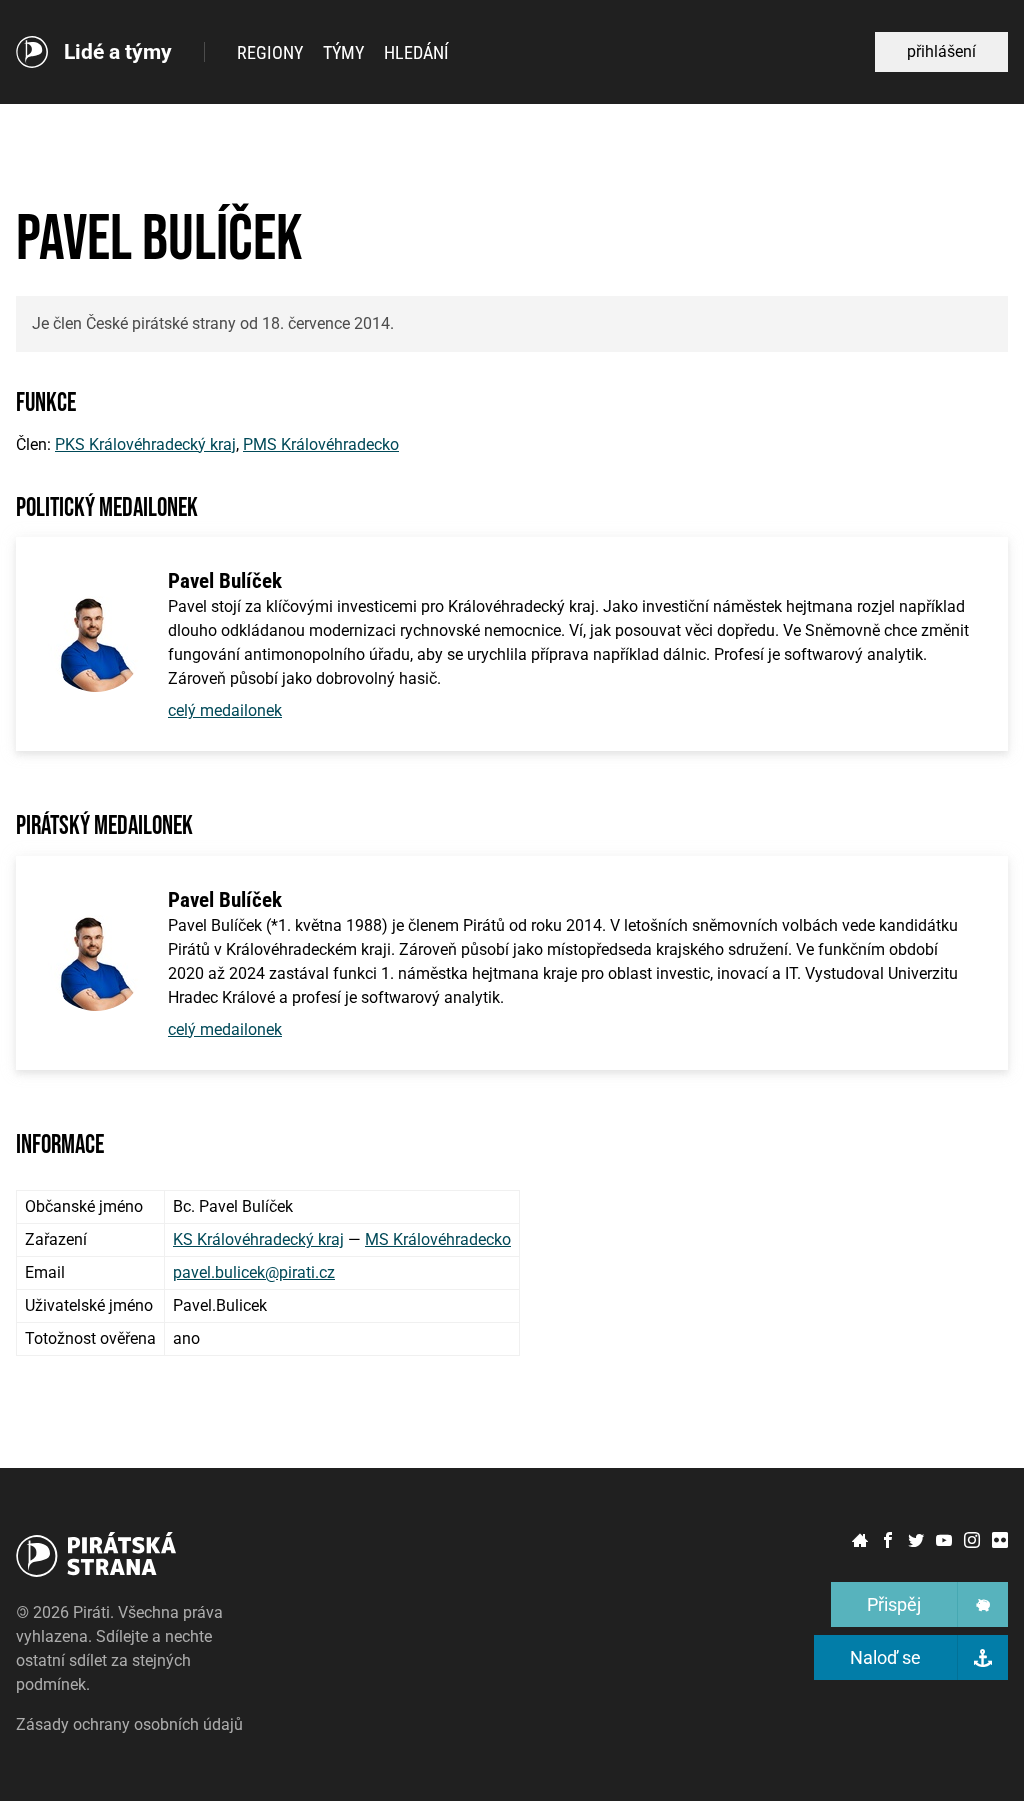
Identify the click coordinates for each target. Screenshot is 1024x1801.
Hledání (416, 52)
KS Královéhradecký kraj (258, 1239)
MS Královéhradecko (438, 1239)
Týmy (343, 52)
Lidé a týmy (118, 52)
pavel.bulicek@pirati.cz (254, 1272)
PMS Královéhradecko (321, 444)
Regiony (270, 52)
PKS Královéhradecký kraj (145, 444)
